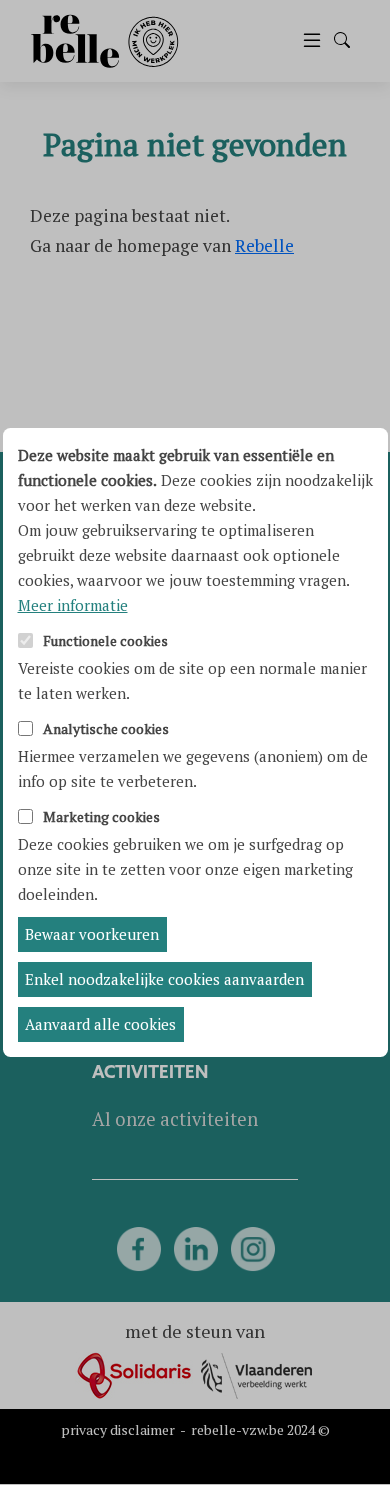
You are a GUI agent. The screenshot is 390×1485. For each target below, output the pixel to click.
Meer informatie (73, 605)
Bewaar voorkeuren (92, 934)
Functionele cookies (105, 641)
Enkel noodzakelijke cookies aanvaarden (164, 979)
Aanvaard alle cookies (100, 1024)
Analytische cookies (106, 729)
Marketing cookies (101, 817)
